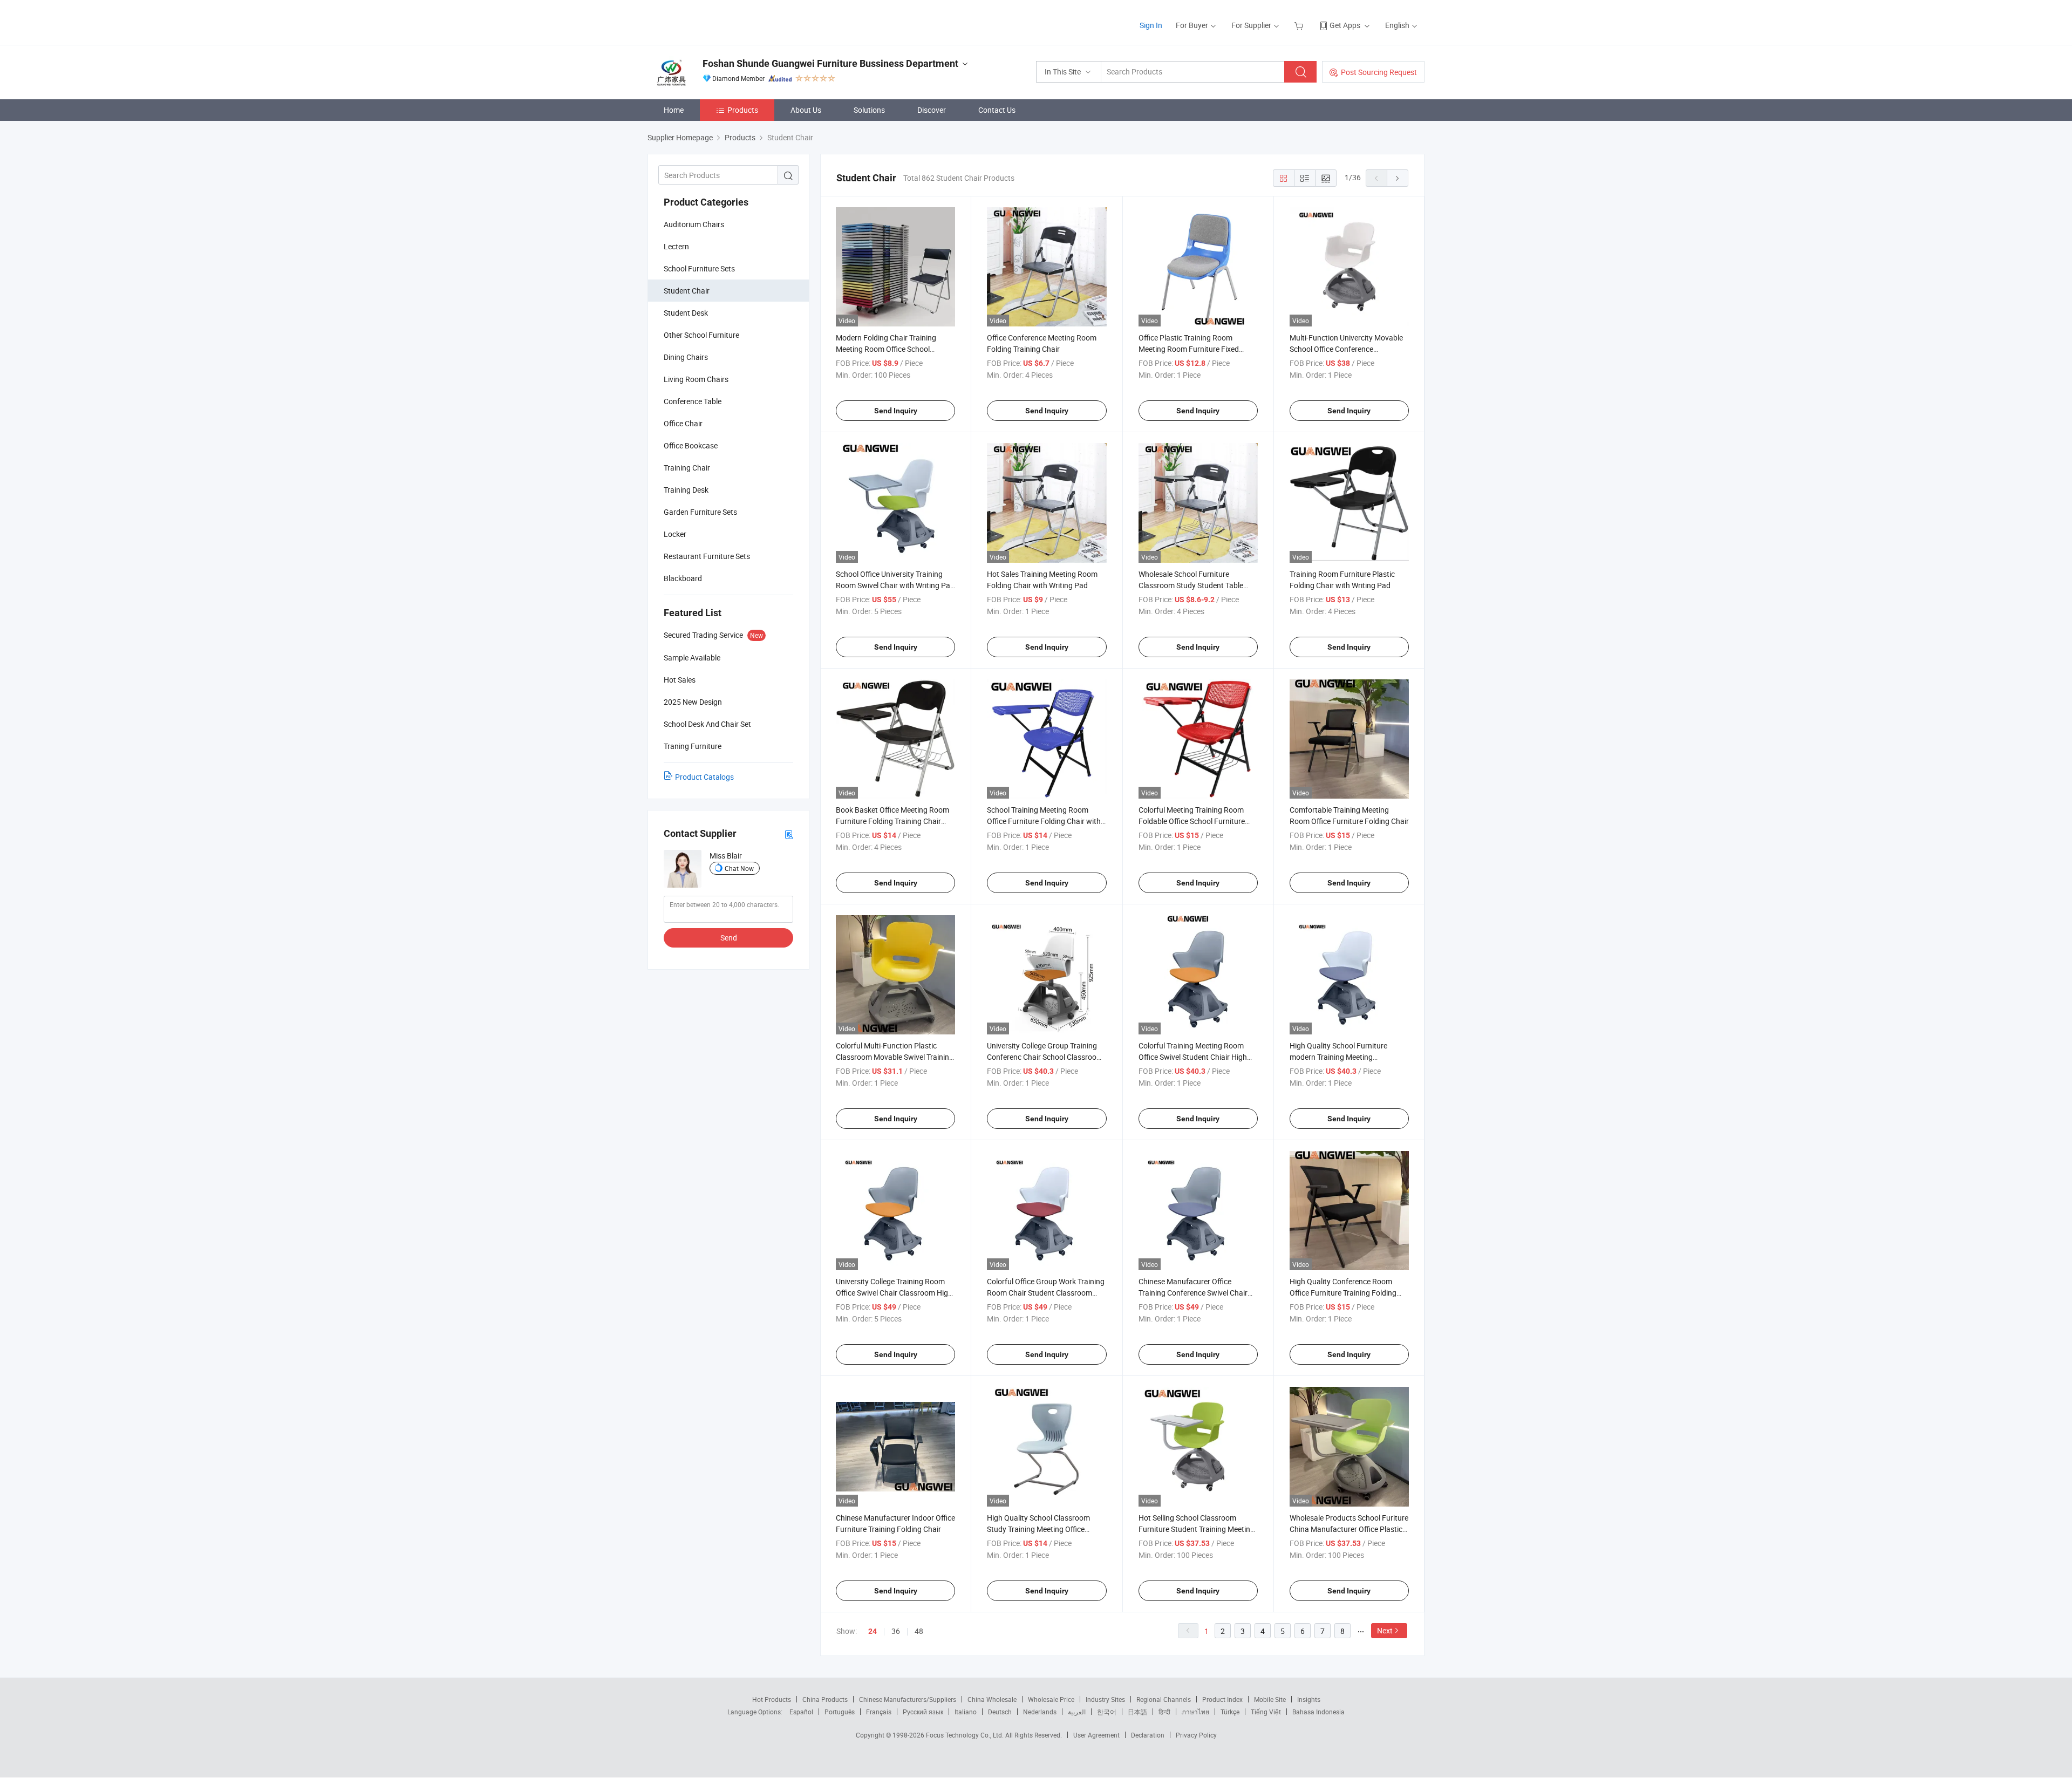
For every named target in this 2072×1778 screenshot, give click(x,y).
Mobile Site (1270, 1699)
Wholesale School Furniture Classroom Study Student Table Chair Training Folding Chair (1191, 585)
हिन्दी (1164, 1712)
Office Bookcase (691, 445)
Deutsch (1000, 1712)
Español (801, 1712)
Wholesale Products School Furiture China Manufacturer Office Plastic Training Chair (1349, 1529)
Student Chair (687, 291)
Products (743, 110)
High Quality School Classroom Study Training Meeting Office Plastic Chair (1038, 1529)
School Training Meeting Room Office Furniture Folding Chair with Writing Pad (1044, 821)
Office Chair (683, 423)
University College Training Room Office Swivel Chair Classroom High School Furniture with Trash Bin (894, 1293)
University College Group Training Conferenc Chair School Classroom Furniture (1045, 1057)
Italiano (966, 1712)
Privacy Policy (1196, 1735)
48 (919, 1631)
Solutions (869, 110)
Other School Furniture (701, 335)
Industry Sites (1105, 1699)
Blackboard (683, 578)
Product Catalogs (704, 777)
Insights (1309, 1699)
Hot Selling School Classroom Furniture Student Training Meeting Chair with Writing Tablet (1197, 1529)
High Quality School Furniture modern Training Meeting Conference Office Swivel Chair (1340, 1057)
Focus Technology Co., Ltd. (966, 1735)
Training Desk (686, 490)
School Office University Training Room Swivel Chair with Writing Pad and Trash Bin (895, 585)
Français (879, 1712)
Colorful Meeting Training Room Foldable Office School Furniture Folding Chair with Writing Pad (1192, 821)
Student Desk (686, 313)
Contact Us (997, 110)
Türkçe (1230, 1712)
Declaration (1148, 1735)
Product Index (1222, 1699)
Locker (675, 534)
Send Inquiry (896, 411)
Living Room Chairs (696, 379)
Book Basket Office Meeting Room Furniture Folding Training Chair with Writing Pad (892, 821)
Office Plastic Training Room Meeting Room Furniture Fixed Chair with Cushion (1189, 349)
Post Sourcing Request (1379, 72)
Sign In (1151, 25)
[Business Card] (789, 834)
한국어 (1107, 1712)
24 (873, 1631)
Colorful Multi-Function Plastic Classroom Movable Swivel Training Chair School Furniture (895, 1057)
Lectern (676, 246)
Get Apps (1345, 25)
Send (729, 938)
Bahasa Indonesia (1318, 1712)
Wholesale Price (1051, 1699)
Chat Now (739, 868)
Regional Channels (1164, 1699)
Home (674, 110)
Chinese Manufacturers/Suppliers (908, 1699)
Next (1385, 1630)
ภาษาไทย (1195, 1712)
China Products (825, 1699)
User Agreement (1096, 1735)
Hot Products (772, 1699)
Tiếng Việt (1266, 1712)
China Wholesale (992, 1699)
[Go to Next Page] (1398, 178)
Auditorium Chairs (694, 224)
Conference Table (693, 401)
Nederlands (1040, 1712)
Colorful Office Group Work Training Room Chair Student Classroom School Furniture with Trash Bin (1046, 1293)
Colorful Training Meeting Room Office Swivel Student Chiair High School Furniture (1193, 1057)
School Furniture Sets (699, 268)
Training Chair (687, 468)
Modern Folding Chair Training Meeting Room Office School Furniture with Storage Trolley (886, 349)
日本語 (1137, 1712)
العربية (1077, 1712)
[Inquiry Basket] (1300, 25)
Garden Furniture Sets (700, 512)
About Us (806, 110)
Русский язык (923, 1712)
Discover (932, 110)
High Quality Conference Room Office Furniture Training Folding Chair (1343, 1293)
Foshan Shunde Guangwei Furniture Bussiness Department (830, 63)
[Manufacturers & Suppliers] (717, 21)
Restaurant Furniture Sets (707, 556)
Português (840, 1712)
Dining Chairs (686, 357)
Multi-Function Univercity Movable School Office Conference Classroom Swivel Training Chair (1346, 349)
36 (896, 1631)
